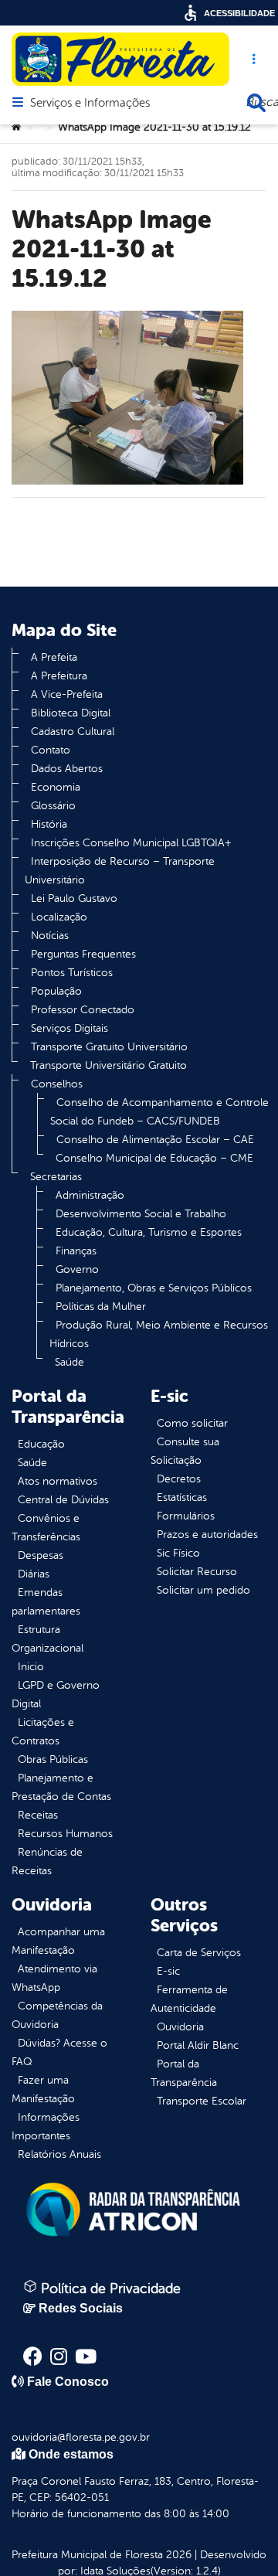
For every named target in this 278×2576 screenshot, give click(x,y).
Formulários (186, 1516)
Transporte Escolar (202, 2101)
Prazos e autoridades (207, 1535)
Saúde (69, 1362)
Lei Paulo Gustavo (74, 898)
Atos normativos (58, 1481)
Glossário (53, 806)
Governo (77, 1269)
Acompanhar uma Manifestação (58, 1941)
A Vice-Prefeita (67, 694)
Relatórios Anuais (59, 2154)
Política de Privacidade (109, 2288)
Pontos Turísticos (72, 973)
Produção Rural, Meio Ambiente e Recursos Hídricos (159, 1334)
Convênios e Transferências (46, 1528)
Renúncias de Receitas (47, 1861)
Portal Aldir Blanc (198, 2045)
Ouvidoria (180, 2027)
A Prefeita (54, 657)
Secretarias (56, 1177)
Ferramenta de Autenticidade (189, 1999)
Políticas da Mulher (101, 1307)
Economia (56, 787)
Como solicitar (192, 1423)
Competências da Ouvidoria (57, 2015)
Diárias (34, 1574)
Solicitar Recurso (197, 1572)
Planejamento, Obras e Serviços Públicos (154, 1288)
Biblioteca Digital (71, 713)
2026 (177, 2555)
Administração (90, 1195)
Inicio (31, 1667)
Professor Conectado (83, 1010)
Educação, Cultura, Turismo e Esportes (149, 1232)
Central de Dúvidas (63, 1500)
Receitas (38, 1815)
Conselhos (57, 1084)
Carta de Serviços (199, 1953)
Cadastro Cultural (73, 732)
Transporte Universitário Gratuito (108, 1065)
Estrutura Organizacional (47, 1639)
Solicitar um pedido (203, 1590)
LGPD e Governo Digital (56, 1695)
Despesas (41, 1555)
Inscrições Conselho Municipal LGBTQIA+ (131, 843)
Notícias (50, 936)
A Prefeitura (59, 676)
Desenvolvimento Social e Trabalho (141, 1214)
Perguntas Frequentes (83, 954)
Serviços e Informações (90, 104)
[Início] (16, 128)
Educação (41, 1444)
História (49, 824)
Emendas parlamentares (46, 1602)
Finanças (76, 1251)
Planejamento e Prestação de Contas (61, 1787)
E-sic (168, 1971)
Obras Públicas (53, 1759)
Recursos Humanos (65, 1834)
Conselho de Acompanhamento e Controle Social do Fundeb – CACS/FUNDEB (159, 1112)
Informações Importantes (46, 2127)
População (56, 991)
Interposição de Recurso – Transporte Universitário (120, 871)
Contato (51, 750)
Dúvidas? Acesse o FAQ (59, 2052)
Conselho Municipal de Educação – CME (154, 1158)
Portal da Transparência (184, 2073)
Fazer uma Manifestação (43, 2089)
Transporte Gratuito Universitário (109, 1047)
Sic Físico (178, 1553)
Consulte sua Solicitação (185, 1451)
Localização (59, 917)
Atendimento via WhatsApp (54, 1978)
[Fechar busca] (256, 103)
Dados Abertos (67, 769)
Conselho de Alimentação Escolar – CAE (155, 1140)
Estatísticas (182, 1497)
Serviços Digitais (69, 1028)
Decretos (179, 1479)
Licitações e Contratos (43, 1732)
